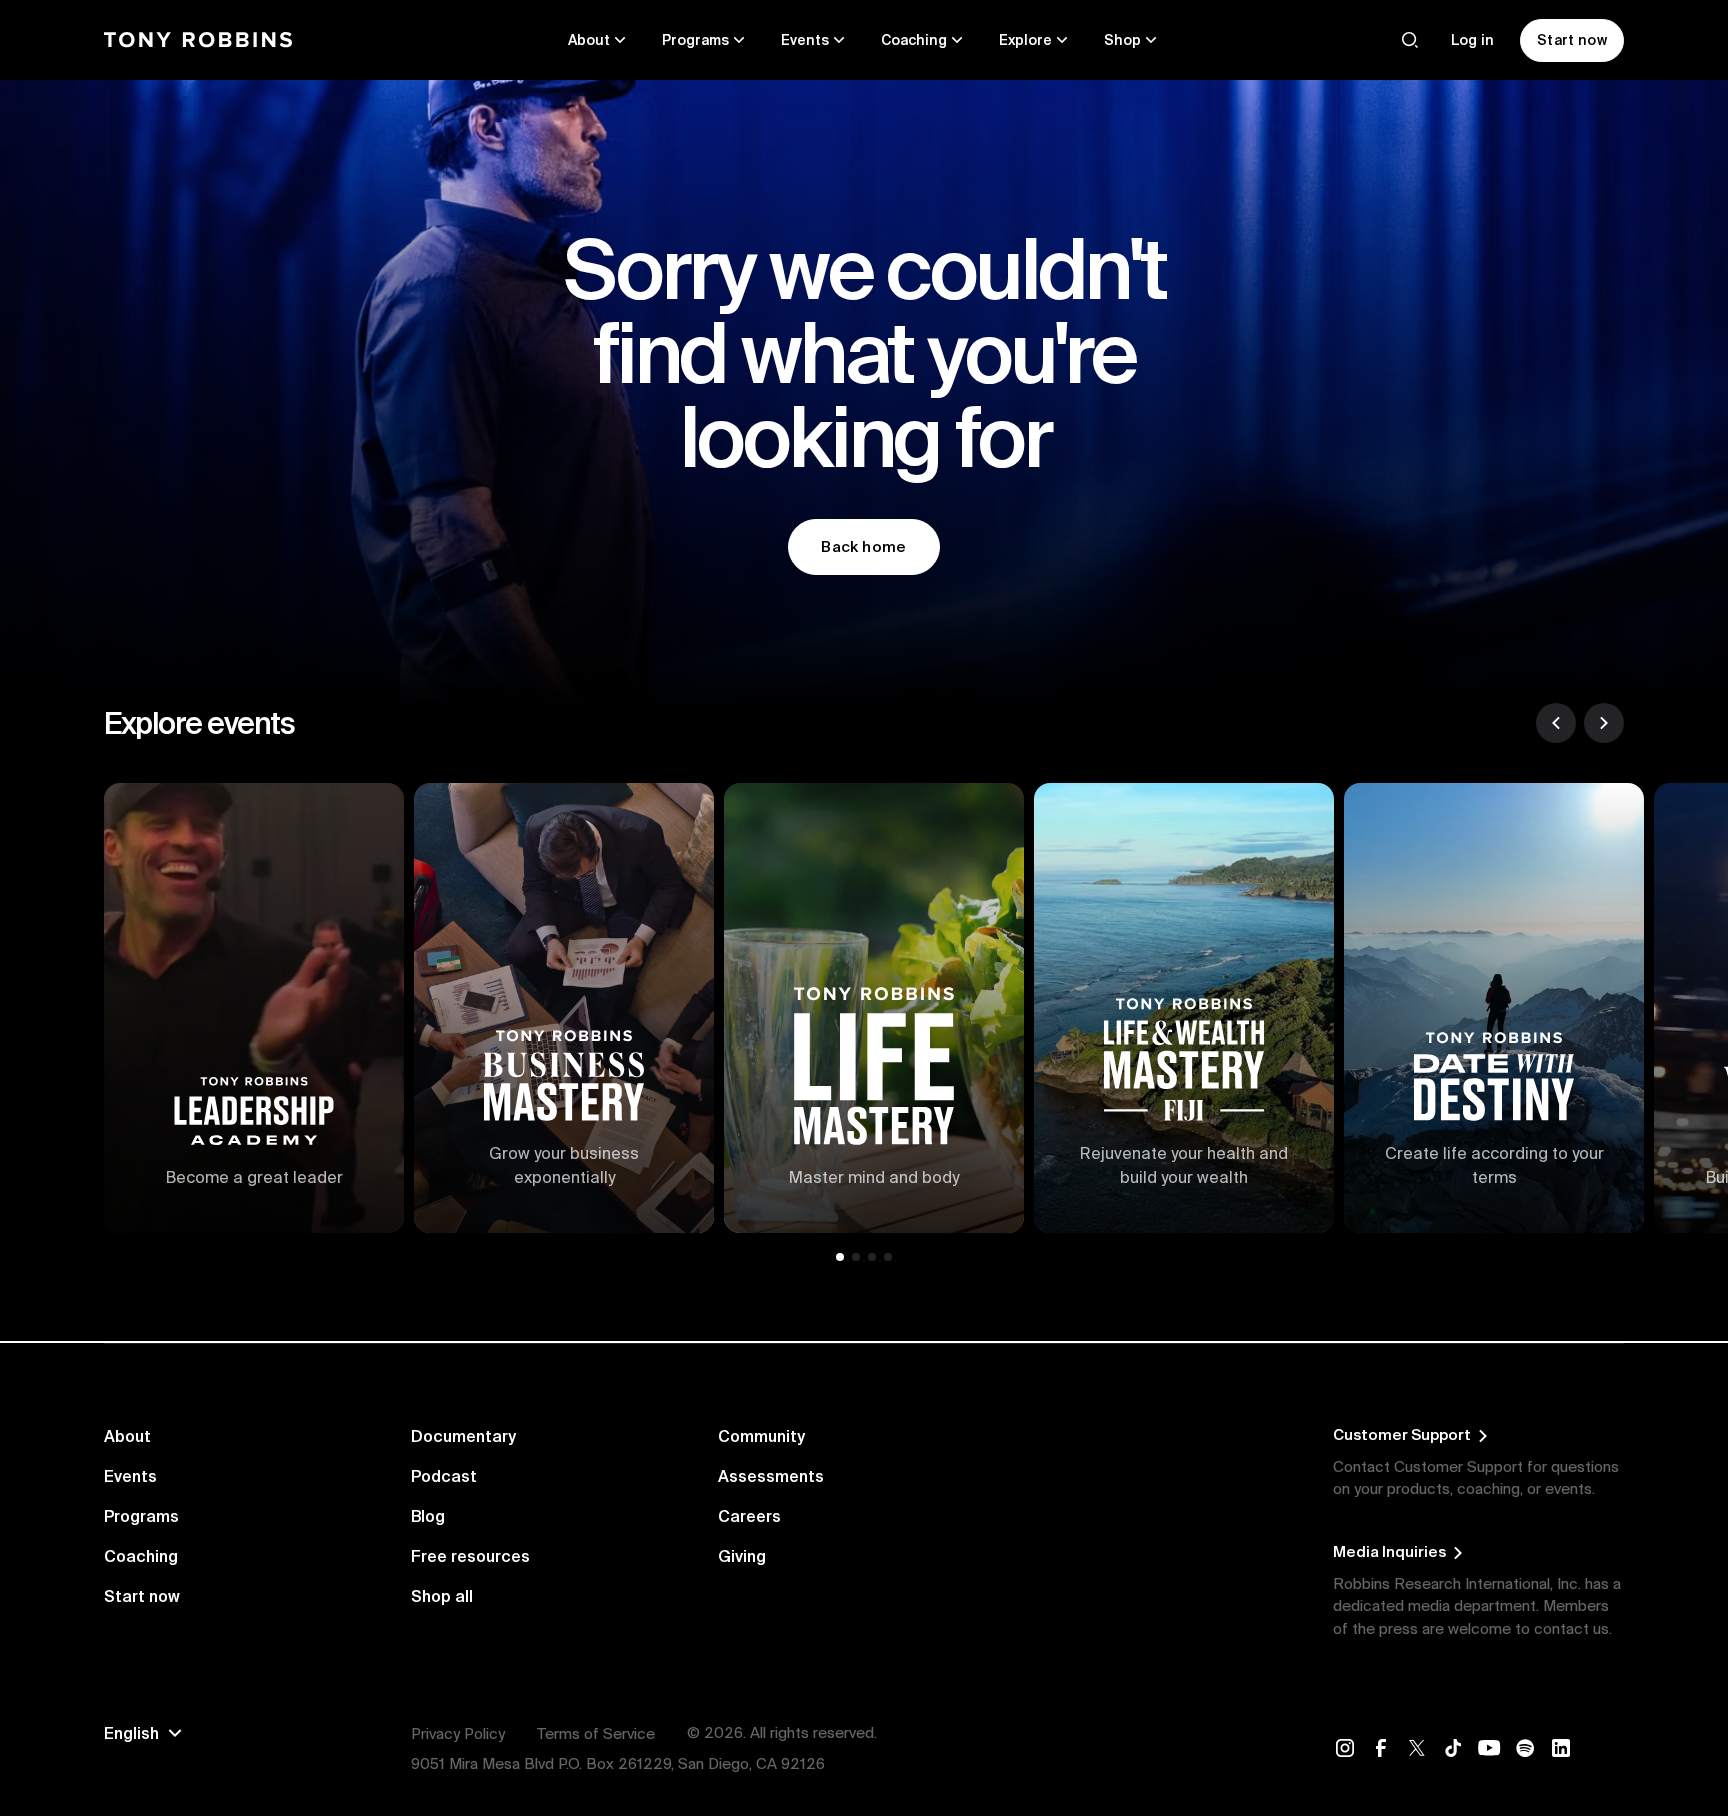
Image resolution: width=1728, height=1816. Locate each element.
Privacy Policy (458, 1733)
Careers (749, 1516)
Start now (142, 1596)
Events (130, 1476)
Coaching (141, 1556)
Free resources (470, 1556)
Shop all (442, 1596)
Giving (742, 1556)
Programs (141, 1516)
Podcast (444, 1476)
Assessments (771, 1476)
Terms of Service (596, 1733)
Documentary (463, 1436)
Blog (428, 1516)
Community (761, 1436)
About (127, 1436)
